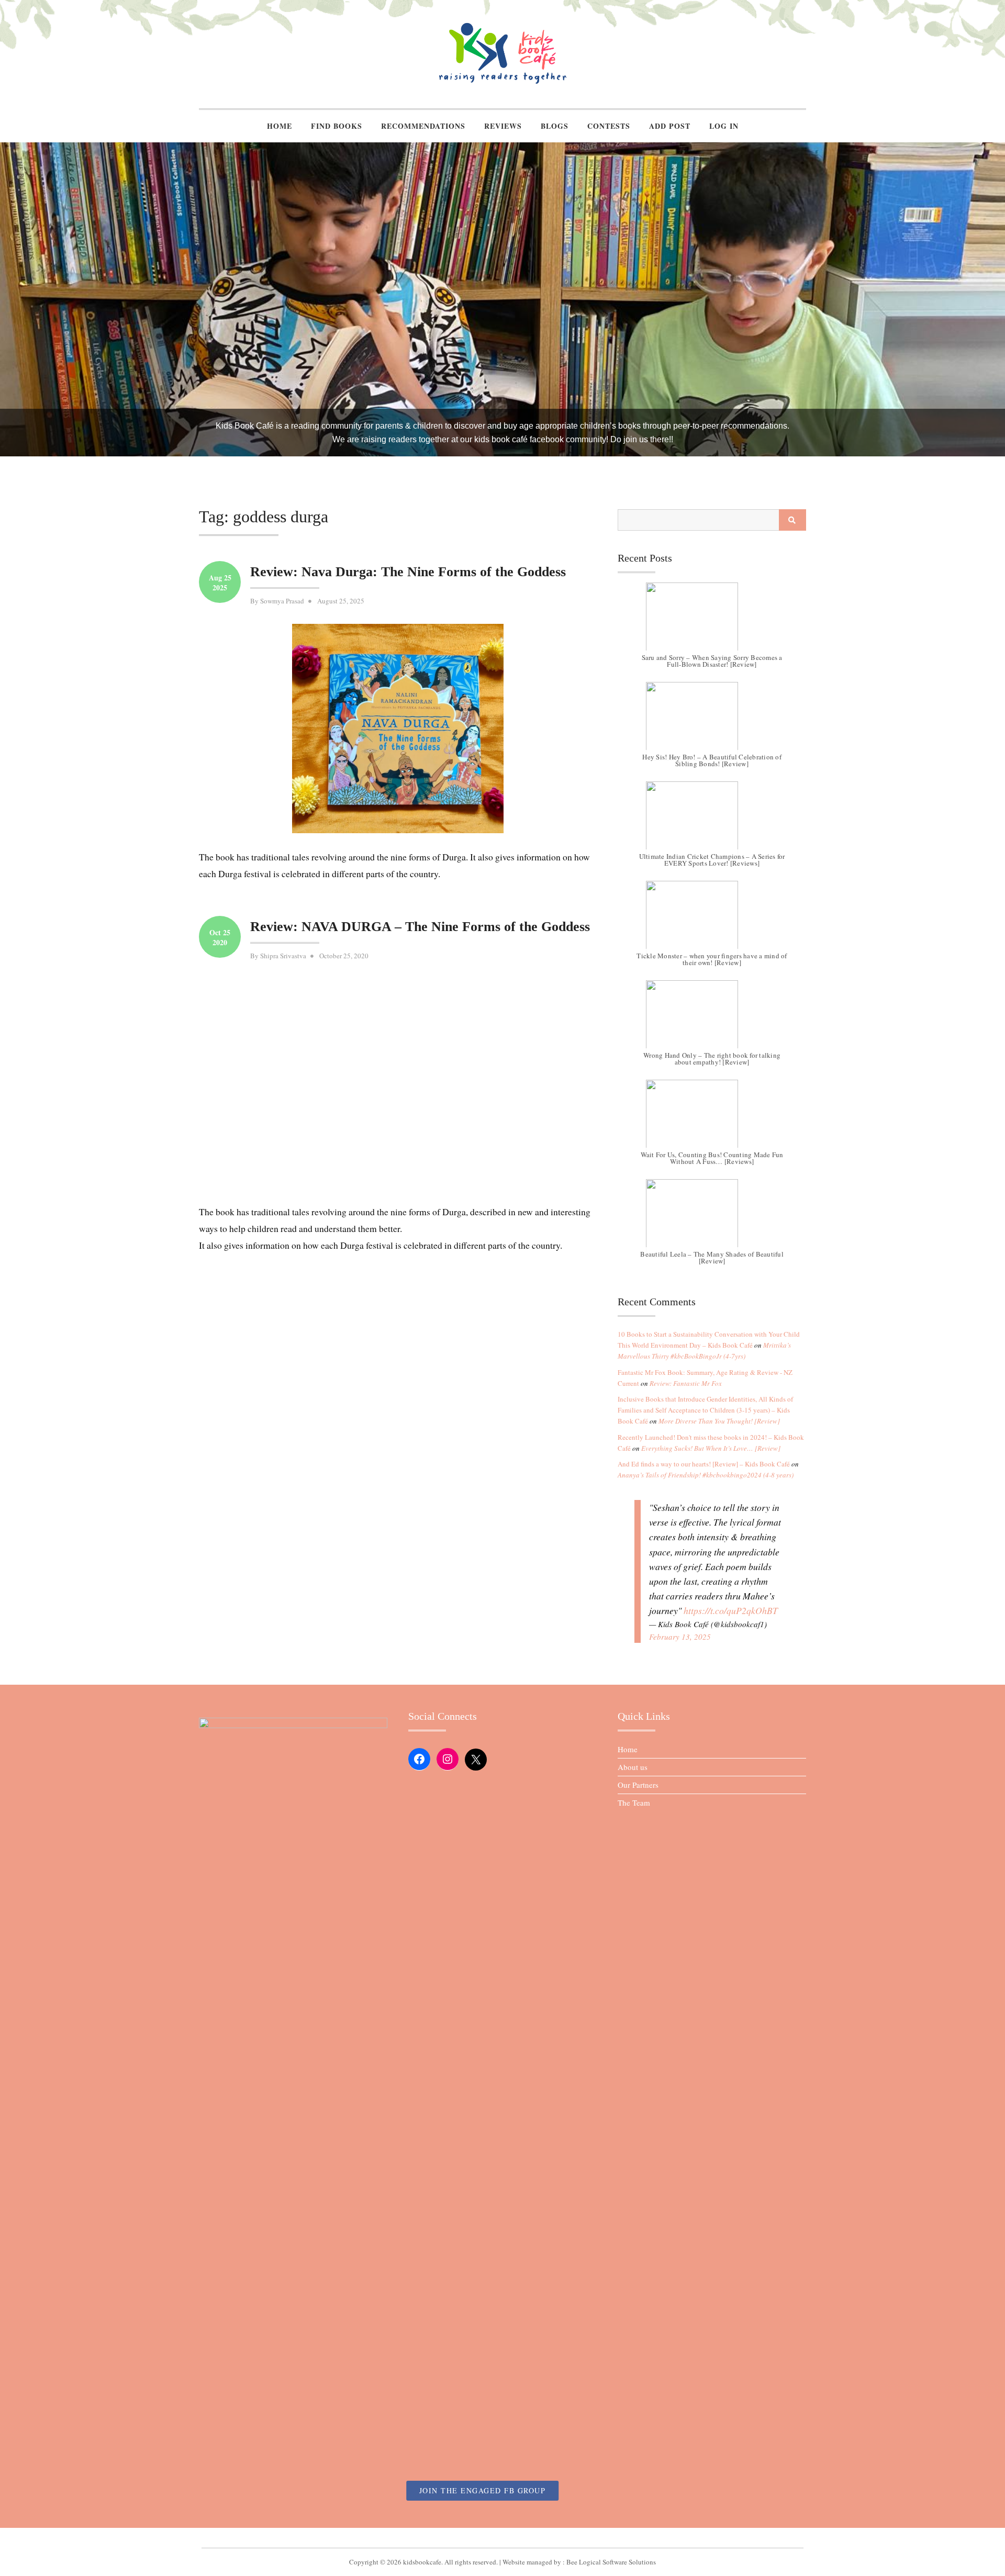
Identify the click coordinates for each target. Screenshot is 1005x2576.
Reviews (503, 126)
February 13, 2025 (680, 1637)
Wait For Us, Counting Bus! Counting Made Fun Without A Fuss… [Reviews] (712, 1158)
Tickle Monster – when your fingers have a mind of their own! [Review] (712, 959)
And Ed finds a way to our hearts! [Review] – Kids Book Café (704, 1464)
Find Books (337, 126)
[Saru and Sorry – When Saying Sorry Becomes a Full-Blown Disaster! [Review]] (712, 622)
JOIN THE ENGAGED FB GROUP (483, 2490)
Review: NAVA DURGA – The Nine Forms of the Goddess (420, 927)
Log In (724, 126)
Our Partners (638, 1785)
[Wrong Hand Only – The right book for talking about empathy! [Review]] (712, 1020)
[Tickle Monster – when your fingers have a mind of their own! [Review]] (712, 920)
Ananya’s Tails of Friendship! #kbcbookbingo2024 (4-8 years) (706, 1475)
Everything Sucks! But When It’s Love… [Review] (711, 1448)
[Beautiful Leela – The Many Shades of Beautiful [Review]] (712, 1218)
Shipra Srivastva (283, 956)
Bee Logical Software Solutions (611, 2562)
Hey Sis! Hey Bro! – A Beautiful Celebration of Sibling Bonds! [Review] (712, 760)
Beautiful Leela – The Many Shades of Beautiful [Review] (712, 1257)
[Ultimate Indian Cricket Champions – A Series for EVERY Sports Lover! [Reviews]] (712, 821)
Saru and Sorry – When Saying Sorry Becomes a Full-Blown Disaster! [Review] (712, 661)
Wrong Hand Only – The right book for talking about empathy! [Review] (712, 1059)
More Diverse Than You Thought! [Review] (719, 1421)
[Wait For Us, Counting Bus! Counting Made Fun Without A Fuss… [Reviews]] (712, 1119)
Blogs (555, 126)
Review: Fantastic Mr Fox (686, 1383)
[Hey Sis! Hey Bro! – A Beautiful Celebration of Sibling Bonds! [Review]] (712, 721)
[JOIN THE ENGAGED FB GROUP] (502, 2538)
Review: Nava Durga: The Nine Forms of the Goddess (408, 572)
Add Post (670, 126)
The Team (634, 1802)
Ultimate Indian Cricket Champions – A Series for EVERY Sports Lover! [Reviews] (712, 860)
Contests (609, 126)
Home (280, 126)
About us (633, 1767)
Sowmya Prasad (282, 601)
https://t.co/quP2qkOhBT (731, 1610)
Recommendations (423, 126)
